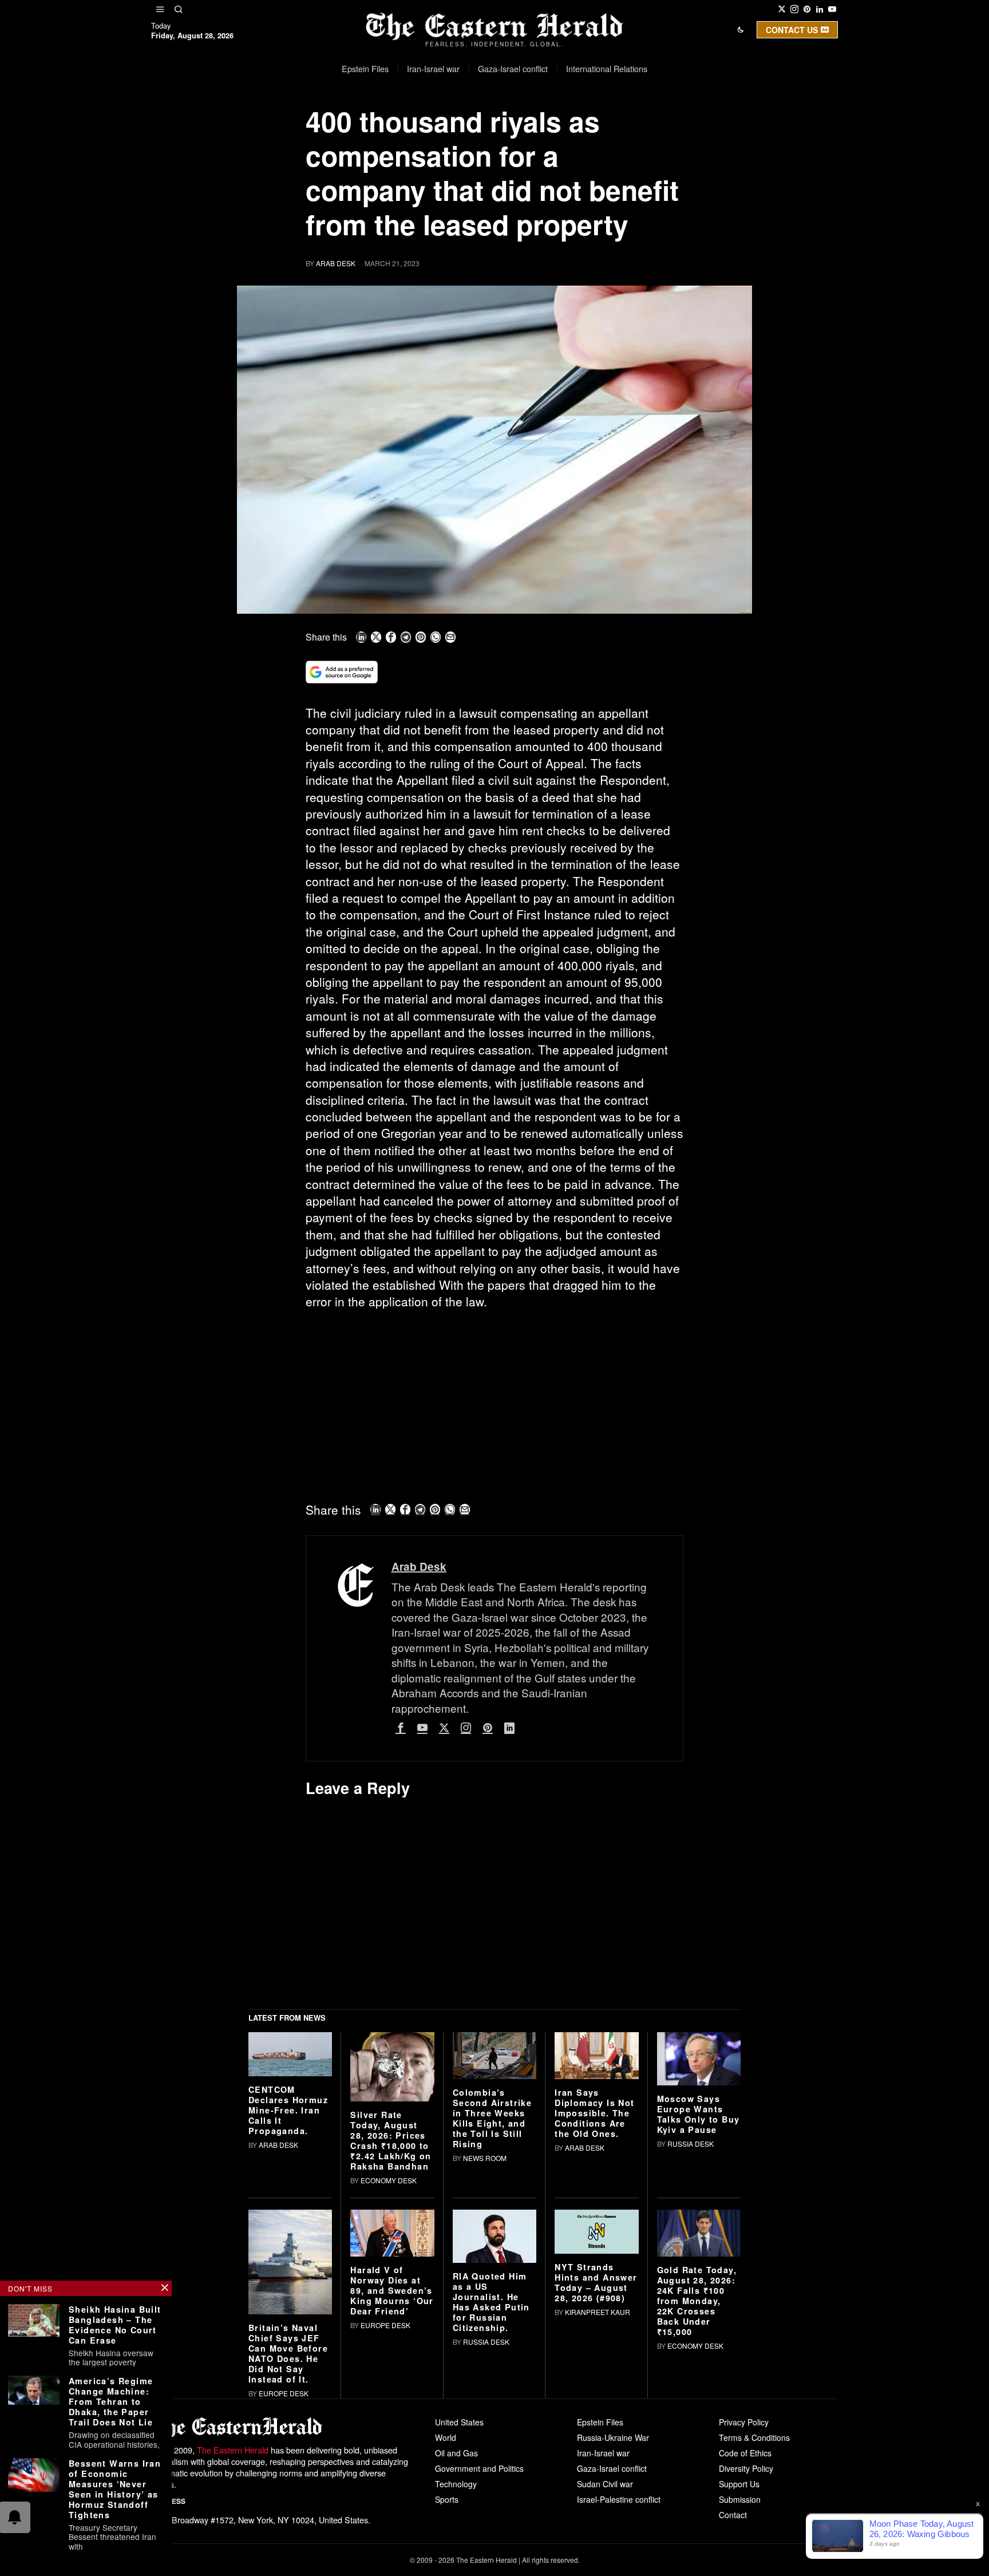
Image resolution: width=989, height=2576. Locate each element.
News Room (485, 2327)
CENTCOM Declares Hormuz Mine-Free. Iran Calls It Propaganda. (288, 2278)
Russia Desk (691, 2312)
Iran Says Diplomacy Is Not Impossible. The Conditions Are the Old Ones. (594, 2282)
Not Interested (486, 128)
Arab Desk (336, 263)
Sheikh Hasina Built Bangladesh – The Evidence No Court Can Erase (115, 2325)
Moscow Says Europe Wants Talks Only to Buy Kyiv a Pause (699, 2283)
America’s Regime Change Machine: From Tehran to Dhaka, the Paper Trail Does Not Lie (111, 2401)
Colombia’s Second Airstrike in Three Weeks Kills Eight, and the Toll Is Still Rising (492, 2287)
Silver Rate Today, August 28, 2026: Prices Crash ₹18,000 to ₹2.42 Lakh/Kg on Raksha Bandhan (391, 2309)
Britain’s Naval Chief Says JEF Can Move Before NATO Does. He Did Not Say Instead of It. (288, 2522)
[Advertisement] (494, 1404)
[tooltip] (782, 9)
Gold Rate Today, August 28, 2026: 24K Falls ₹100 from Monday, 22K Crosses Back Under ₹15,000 (697, 2470)
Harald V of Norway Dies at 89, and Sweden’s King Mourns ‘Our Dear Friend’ (392, 2459)
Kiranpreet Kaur (598, 2480)
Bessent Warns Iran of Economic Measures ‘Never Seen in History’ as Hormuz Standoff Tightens (115, 2489)
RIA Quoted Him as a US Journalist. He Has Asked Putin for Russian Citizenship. (491, 2471)
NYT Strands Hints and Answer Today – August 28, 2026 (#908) (596, 2451)
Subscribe (579, 128)
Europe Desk (284, 2561)
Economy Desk (389, 2349)
